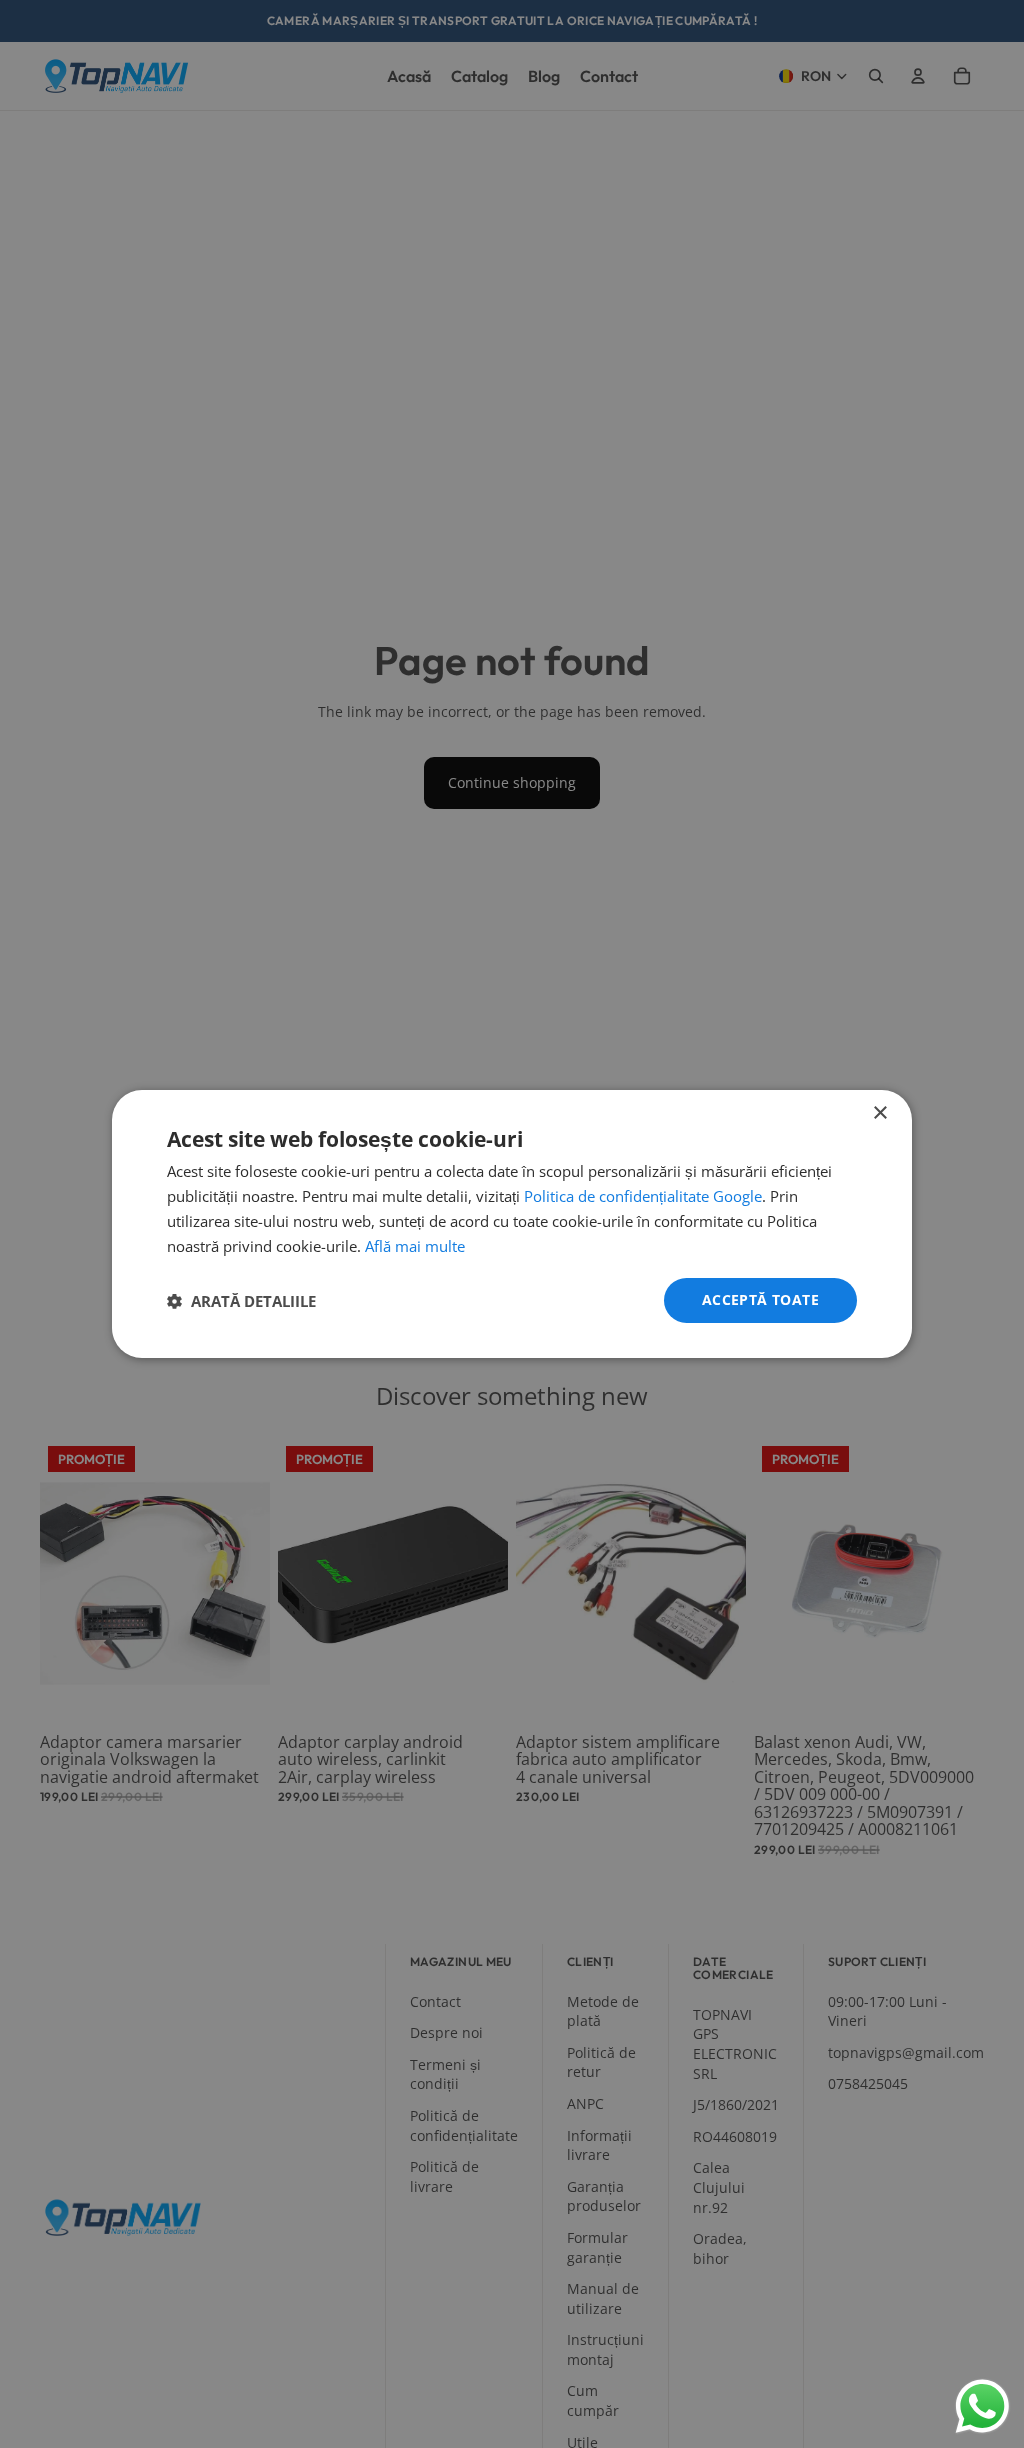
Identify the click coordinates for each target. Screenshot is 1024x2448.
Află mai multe (415, 1246)
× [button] (879, 1113)
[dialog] (512, 1224)
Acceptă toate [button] (760, 1299)
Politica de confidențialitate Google (643, 1196)
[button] (241, 1301)
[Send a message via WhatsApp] (982, 2406)
